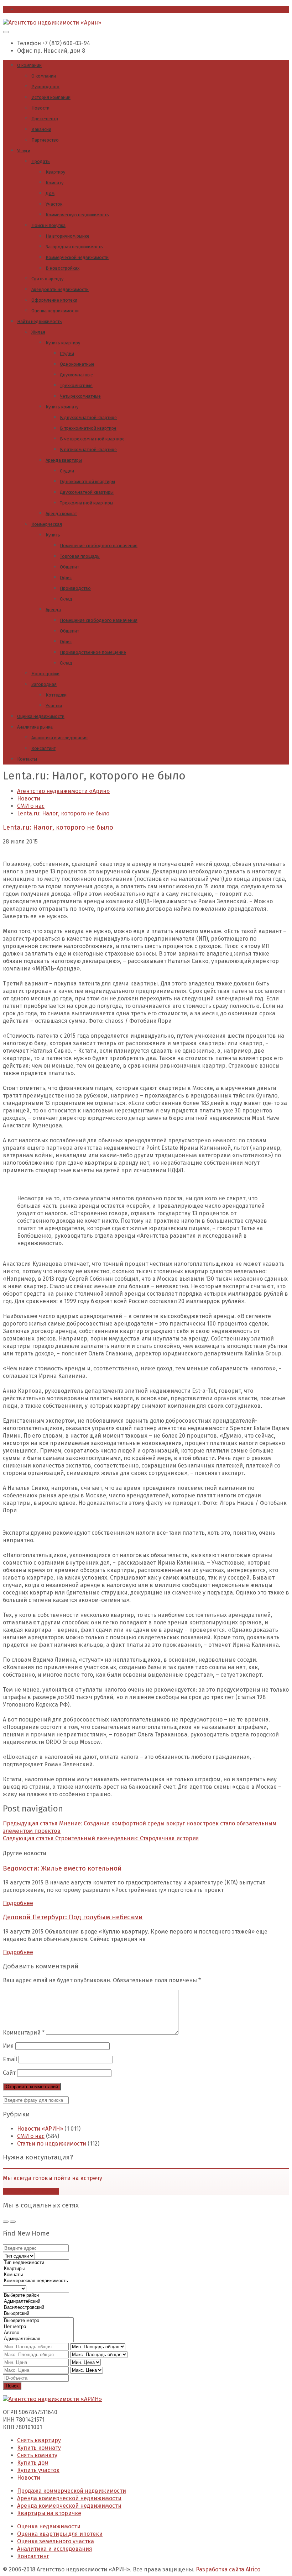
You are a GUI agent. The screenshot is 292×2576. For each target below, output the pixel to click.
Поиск (12, 2386)
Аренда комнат (61, 514)
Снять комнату (37, 2455)
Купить (53, 535)
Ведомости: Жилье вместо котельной (62, 1868)
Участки (54, 706)
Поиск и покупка (48, 225)
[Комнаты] (36, 2275)
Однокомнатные (77, 364)
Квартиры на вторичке (49, 2513)
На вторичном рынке (67, 236)
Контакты (27, 759)
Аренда (53, 610)
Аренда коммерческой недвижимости (69, 2498)
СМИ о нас (31, 2136)
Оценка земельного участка (56, 2541)
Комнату (54, 183)
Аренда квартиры (64, 460)
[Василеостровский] (36, 2308)
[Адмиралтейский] (36, 2302)
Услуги (24, 151)
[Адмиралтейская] (38, 2339)
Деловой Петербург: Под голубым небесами (73, 1917)
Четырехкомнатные (80, 396)
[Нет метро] (38, 2327)
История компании (51, 97)
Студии (67, 353)
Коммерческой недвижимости (77, 257)
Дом (50, 193)
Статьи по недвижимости (52, 2144)
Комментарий (24, 2033)
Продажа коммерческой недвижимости (72, 2491)
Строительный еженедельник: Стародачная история (101, 1838)
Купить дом (33, 2463)
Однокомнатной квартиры (87, 482)
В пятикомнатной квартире (88, 449)
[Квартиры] (36, 2269)
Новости (40, 108)
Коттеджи (56, 695)
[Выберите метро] (38, 2321)
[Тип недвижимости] (36, 2263)
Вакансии (41, 129)
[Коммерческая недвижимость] (36, 2281)
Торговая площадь (80, 556)
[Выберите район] (36, 2295)
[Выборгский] (36, 2314)
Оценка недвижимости (55, 311)
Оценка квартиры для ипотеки (60, 2534)
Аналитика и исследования (59, 738)
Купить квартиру (63, 343)
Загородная (44, 684)
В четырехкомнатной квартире (92, 439)
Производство (75, 588)
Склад (66, 599)
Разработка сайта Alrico (228, 2569)
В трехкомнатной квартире (88, 428)
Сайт (9, 2073)
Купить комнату (62, 407)
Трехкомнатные (76, 385)
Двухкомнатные (76, 375)
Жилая (38, 332)
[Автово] (38, 2333)
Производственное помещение (93, 652)
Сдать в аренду (47, 279)
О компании (29, 65)
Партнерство (45, 140)
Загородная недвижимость (74, 247)
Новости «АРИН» (40, 2129)
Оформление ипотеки (54, 300)
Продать (41, 161)
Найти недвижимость (40, 321)
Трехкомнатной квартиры (87, 503)
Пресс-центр (45, 119)
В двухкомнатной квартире (88, 417)
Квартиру (55, 172)
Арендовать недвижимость (60, 289)
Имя (8, 2046)
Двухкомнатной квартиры (87, 492)
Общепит (69, 567)
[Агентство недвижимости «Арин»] (52, 23)
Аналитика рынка (35, 727)
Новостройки (45, 674)
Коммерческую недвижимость (77, 215)
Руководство (45, 87)
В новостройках (62, 268)
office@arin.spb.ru (42, 9)
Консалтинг (43, 748)
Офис (66, 578)
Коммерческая (47, 524)
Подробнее (18, 1903)
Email (10, 2059)
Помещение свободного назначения (99, 546)
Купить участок (38, 2470)
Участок (54, 204)
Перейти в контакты (31, 2191)
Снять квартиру (39, 2440)
